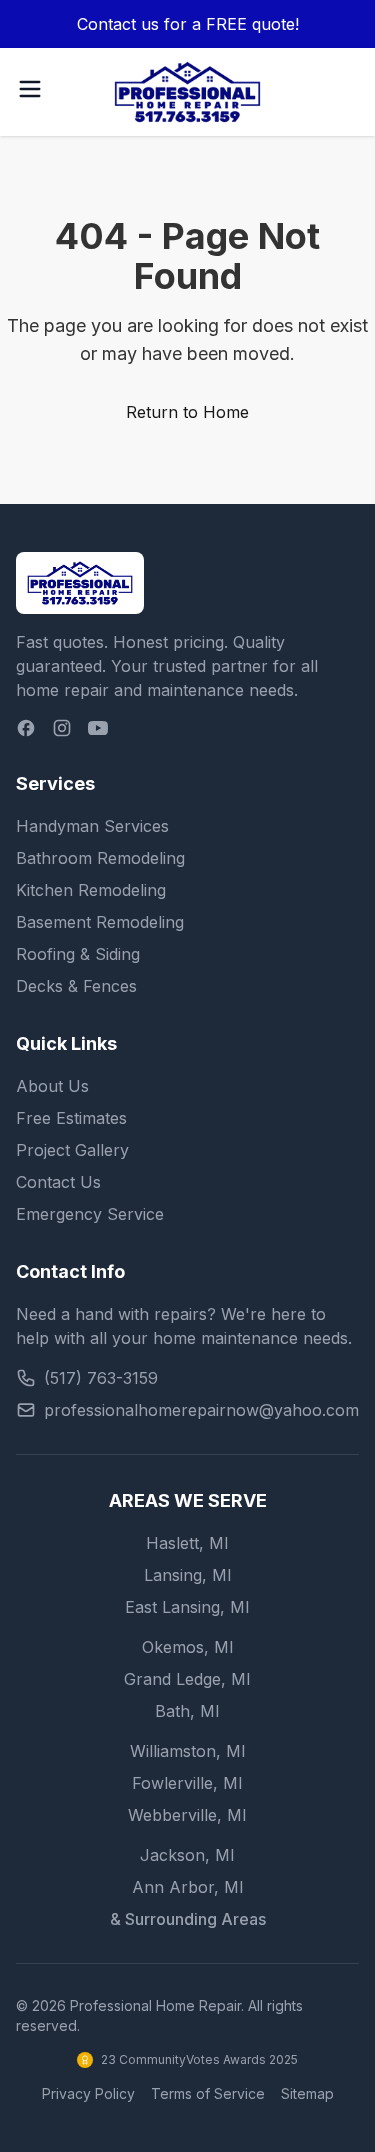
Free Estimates (71, 1118)
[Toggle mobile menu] (30, 89)
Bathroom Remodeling (100, 858)
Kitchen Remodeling (91, 890)
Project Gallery (72, 1150)
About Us (52, 1086)
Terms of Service (208, 2093)
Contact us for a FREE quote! (188, 24)
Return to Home (187, 412)
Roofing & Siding (78, 954)
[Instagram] (62, 728)
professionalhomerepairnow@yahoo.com (201, 1410)
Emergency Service (90, 1214)
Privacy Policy (88, 2093)
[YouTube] (98, 728)
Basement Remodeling (100, 922)
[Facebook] (26, 728)
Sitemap (307, 2093)
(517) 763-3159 (101, 1378)
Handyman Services (92, 826)
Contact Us (58, 1182)
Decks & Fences (76, 986)
